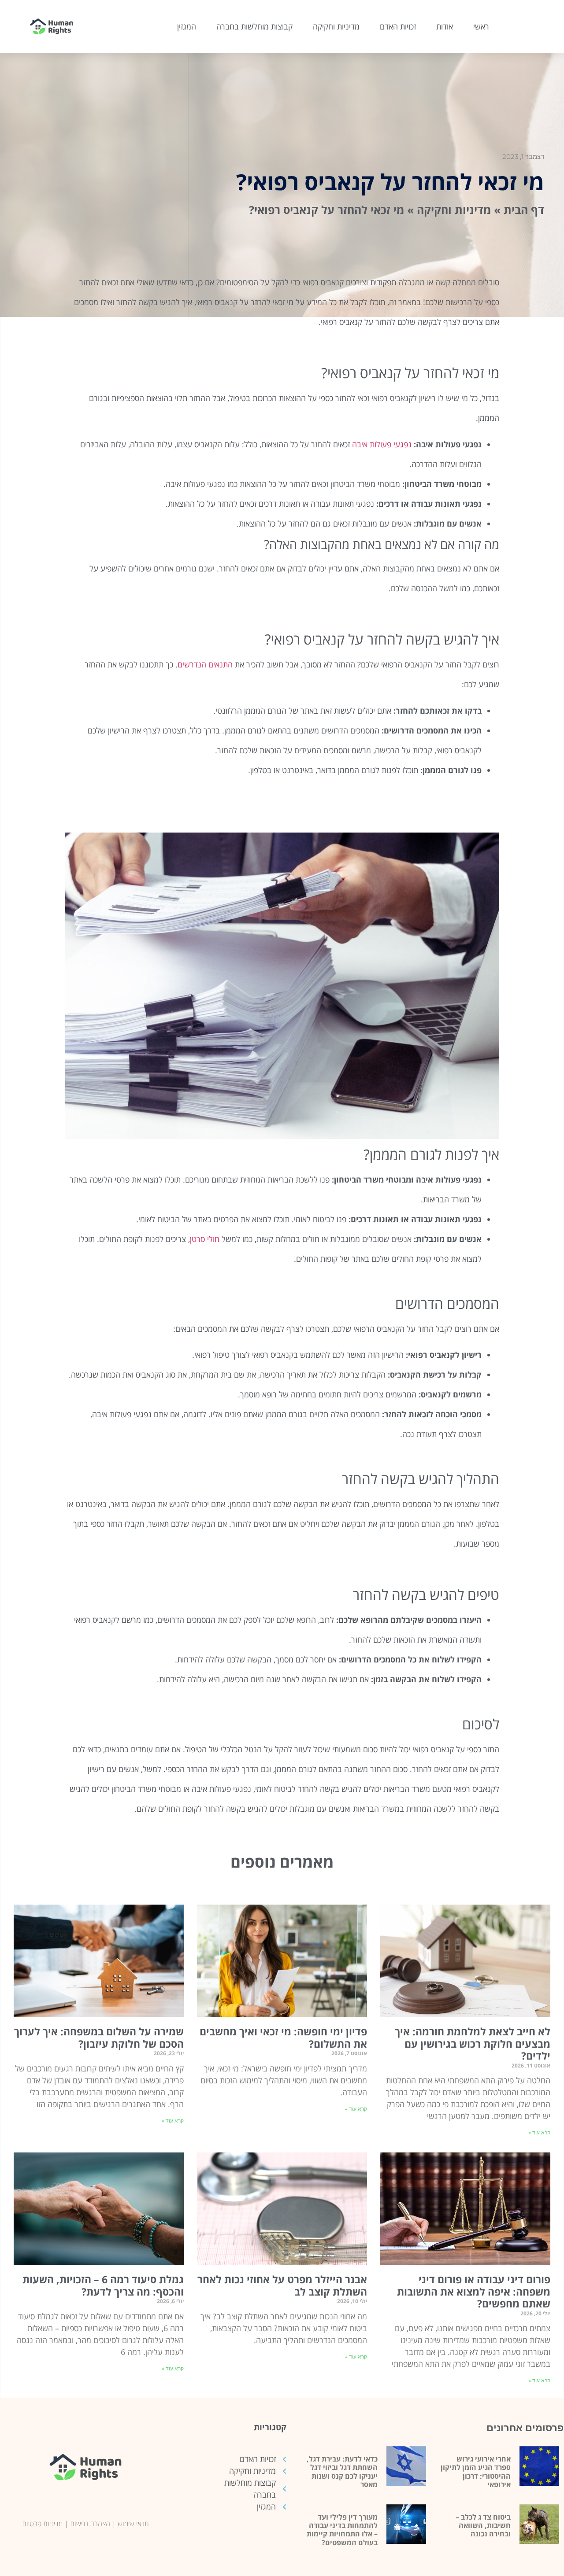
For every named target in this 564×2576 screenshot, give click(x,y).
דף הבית (524, 210)
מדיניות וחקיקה (336, 26)
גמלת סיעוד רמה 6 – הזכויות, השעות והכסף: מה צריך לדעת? (103, 2285)
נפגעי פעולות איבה (382, 444)
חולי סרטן (205, 1239)
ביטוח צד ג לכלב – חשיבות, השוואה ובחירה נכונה (483, 2525)
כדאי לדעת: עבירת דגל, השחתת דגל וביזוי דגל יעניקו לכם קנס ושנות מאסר (342, 2472)
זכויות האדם (398, 26)
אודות (445, 26)
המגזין (187, 26)
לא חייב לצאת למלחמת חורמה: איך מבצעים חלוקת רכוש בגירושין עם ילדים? (473, 2043)
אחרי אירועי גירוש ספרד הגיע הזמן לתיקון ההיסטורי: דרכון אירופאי (476, 2472)
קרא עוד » (539, 2133)
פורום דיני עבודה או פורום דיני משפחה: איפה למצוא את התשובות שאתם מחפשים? (474, 2291)
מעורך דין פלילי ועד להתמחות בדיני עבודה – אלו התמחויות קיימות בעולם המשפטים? (342, 2530)
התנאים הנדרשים (205, 664)
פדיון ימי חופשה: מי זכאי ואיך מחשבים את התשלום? (283, 2038)
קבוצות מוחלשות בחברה (254, 26)
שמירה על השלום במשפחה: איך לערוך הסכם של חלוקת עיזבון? (99, 2038)
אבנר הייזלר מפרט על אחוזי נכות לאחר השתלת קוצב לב (282, 2285)
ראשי (481, 26)
